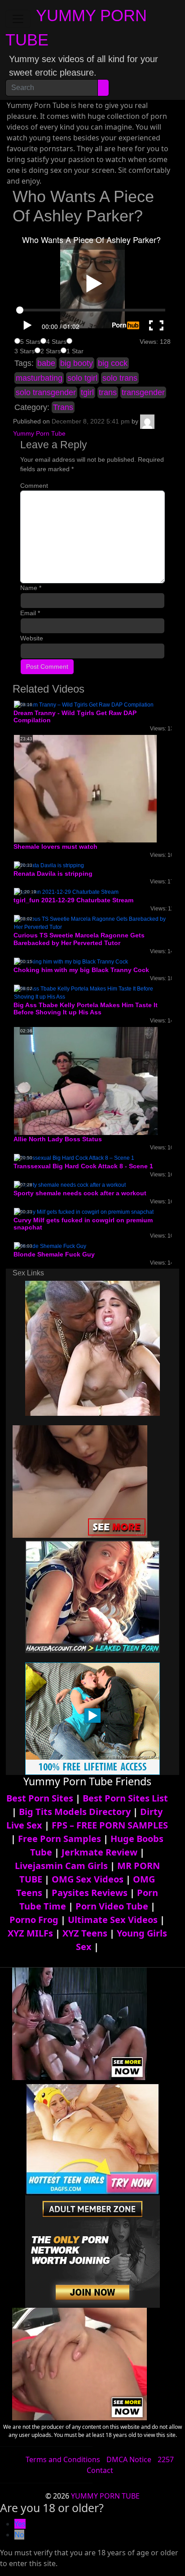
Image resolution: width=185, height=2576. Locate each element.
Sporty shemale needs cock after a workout (80, 1193)
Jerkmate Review (99, 1852)
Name (31, 588)
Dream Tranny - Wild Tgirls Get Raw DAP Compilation (75, 717)
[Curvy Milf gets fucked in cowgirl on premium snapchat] (84, 1211)
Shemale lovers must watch (55, 847)
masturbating (39, 378)
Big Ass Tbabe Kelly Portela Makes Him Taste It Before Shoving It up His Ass (86, 1009)
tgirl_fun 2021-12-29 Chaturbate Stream (73, 900)
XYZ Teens (85, 1933)
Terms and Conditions (63, 2459)
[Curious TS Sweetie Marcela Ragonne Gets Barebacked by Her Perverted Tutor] (92, 923)
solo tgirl (82, 378)
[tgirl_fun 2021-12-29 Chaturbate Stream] (66, 892)
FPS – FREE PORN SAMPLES (110, 1825)
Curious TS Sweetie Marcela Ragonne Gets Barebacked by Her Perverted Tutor (79, 939)
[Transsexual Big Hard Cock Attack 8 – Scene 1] (74, 1157)
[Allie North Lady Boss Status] (86, 1081)
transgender (143, 392)
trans (108, 392)
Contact (100, 2470)
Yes (20, 2524)
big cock (113, 363)
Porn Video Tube (112, 1906)
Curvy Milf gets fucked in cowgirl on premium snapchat (83, 1224)
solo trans (120, 378)
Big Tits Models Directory (75, 1812)
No (19, 2535)
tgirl (87, 392)
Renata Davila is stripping (53, 874)
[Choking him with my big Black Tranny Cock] (71, 961)
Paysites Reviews (90, 1893)
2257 (166, 2459)
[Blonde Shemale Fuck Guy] (50, 1246)
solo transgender (46, 392)
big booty (77, 363)
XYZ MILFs (30, 1933)
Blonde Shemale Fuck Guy (54, 1254)
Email (30, 613)
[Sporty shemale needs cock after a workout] (70, 1184)
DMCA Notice (129, 2459)
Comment (34, 486)
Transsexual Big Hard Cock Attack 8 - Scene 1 (83, 1166)
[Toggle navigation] (18, 19)
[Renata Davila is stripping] (49, 865)
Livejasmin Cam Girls (61, 1866)
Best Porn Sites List (125, 1798)
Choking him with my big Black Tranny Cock (81, 970)
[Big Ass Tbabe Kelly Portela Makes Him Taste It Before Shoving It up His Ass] (92, 992)
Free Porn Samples (59, 1839)
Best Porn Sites (40, 1798)
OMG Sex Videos (88, 1879)
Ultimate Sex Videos (113, 1920)
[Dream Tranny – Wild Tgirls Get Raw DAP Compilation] (84, 704)
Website (32, 638)
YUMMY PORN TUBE (105, 2496)
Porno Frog (34, 1920)
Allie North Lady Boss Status (58, 1139)
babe (46, 363)
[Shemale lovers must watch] (85, 788)
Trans (63, 407)
